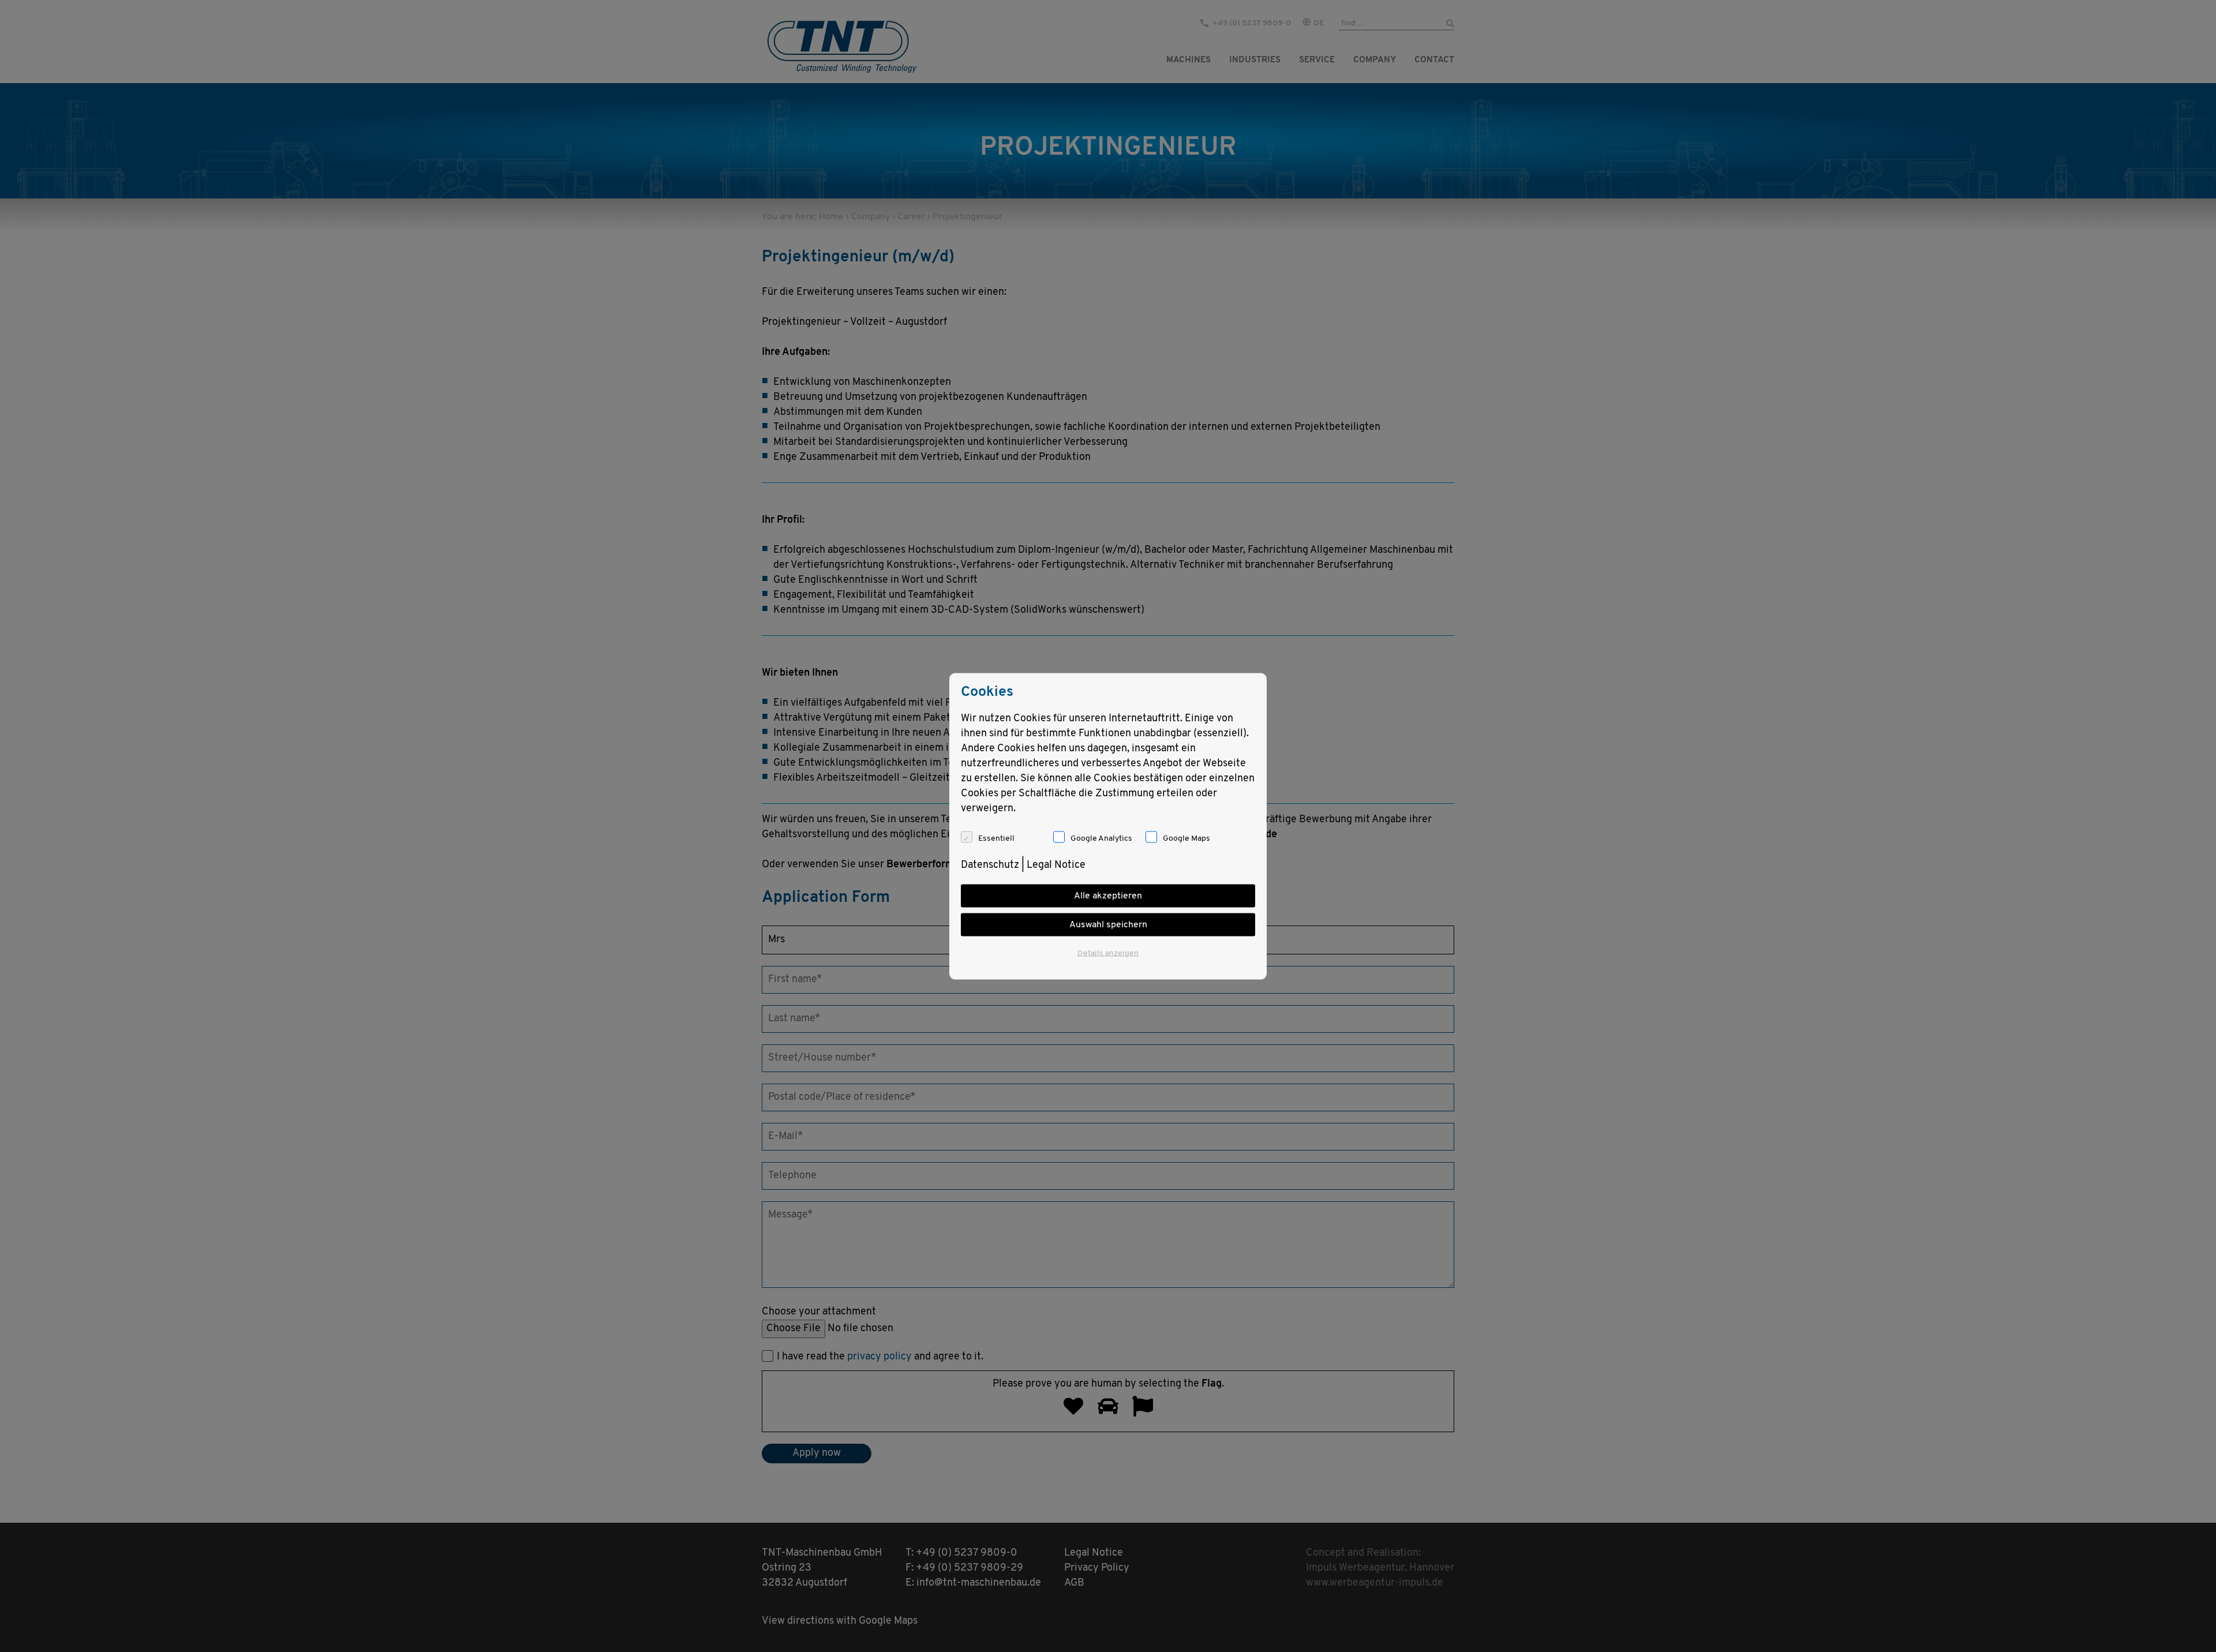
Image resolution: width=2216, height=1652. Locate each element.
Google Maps (1186, 838)
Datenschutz (990, 865)
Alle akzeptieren (1108, 896)
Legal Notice (1056, 865)
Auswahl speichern (1108, 924)
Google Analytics (1101, 838)
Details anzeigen (1108, 953)
